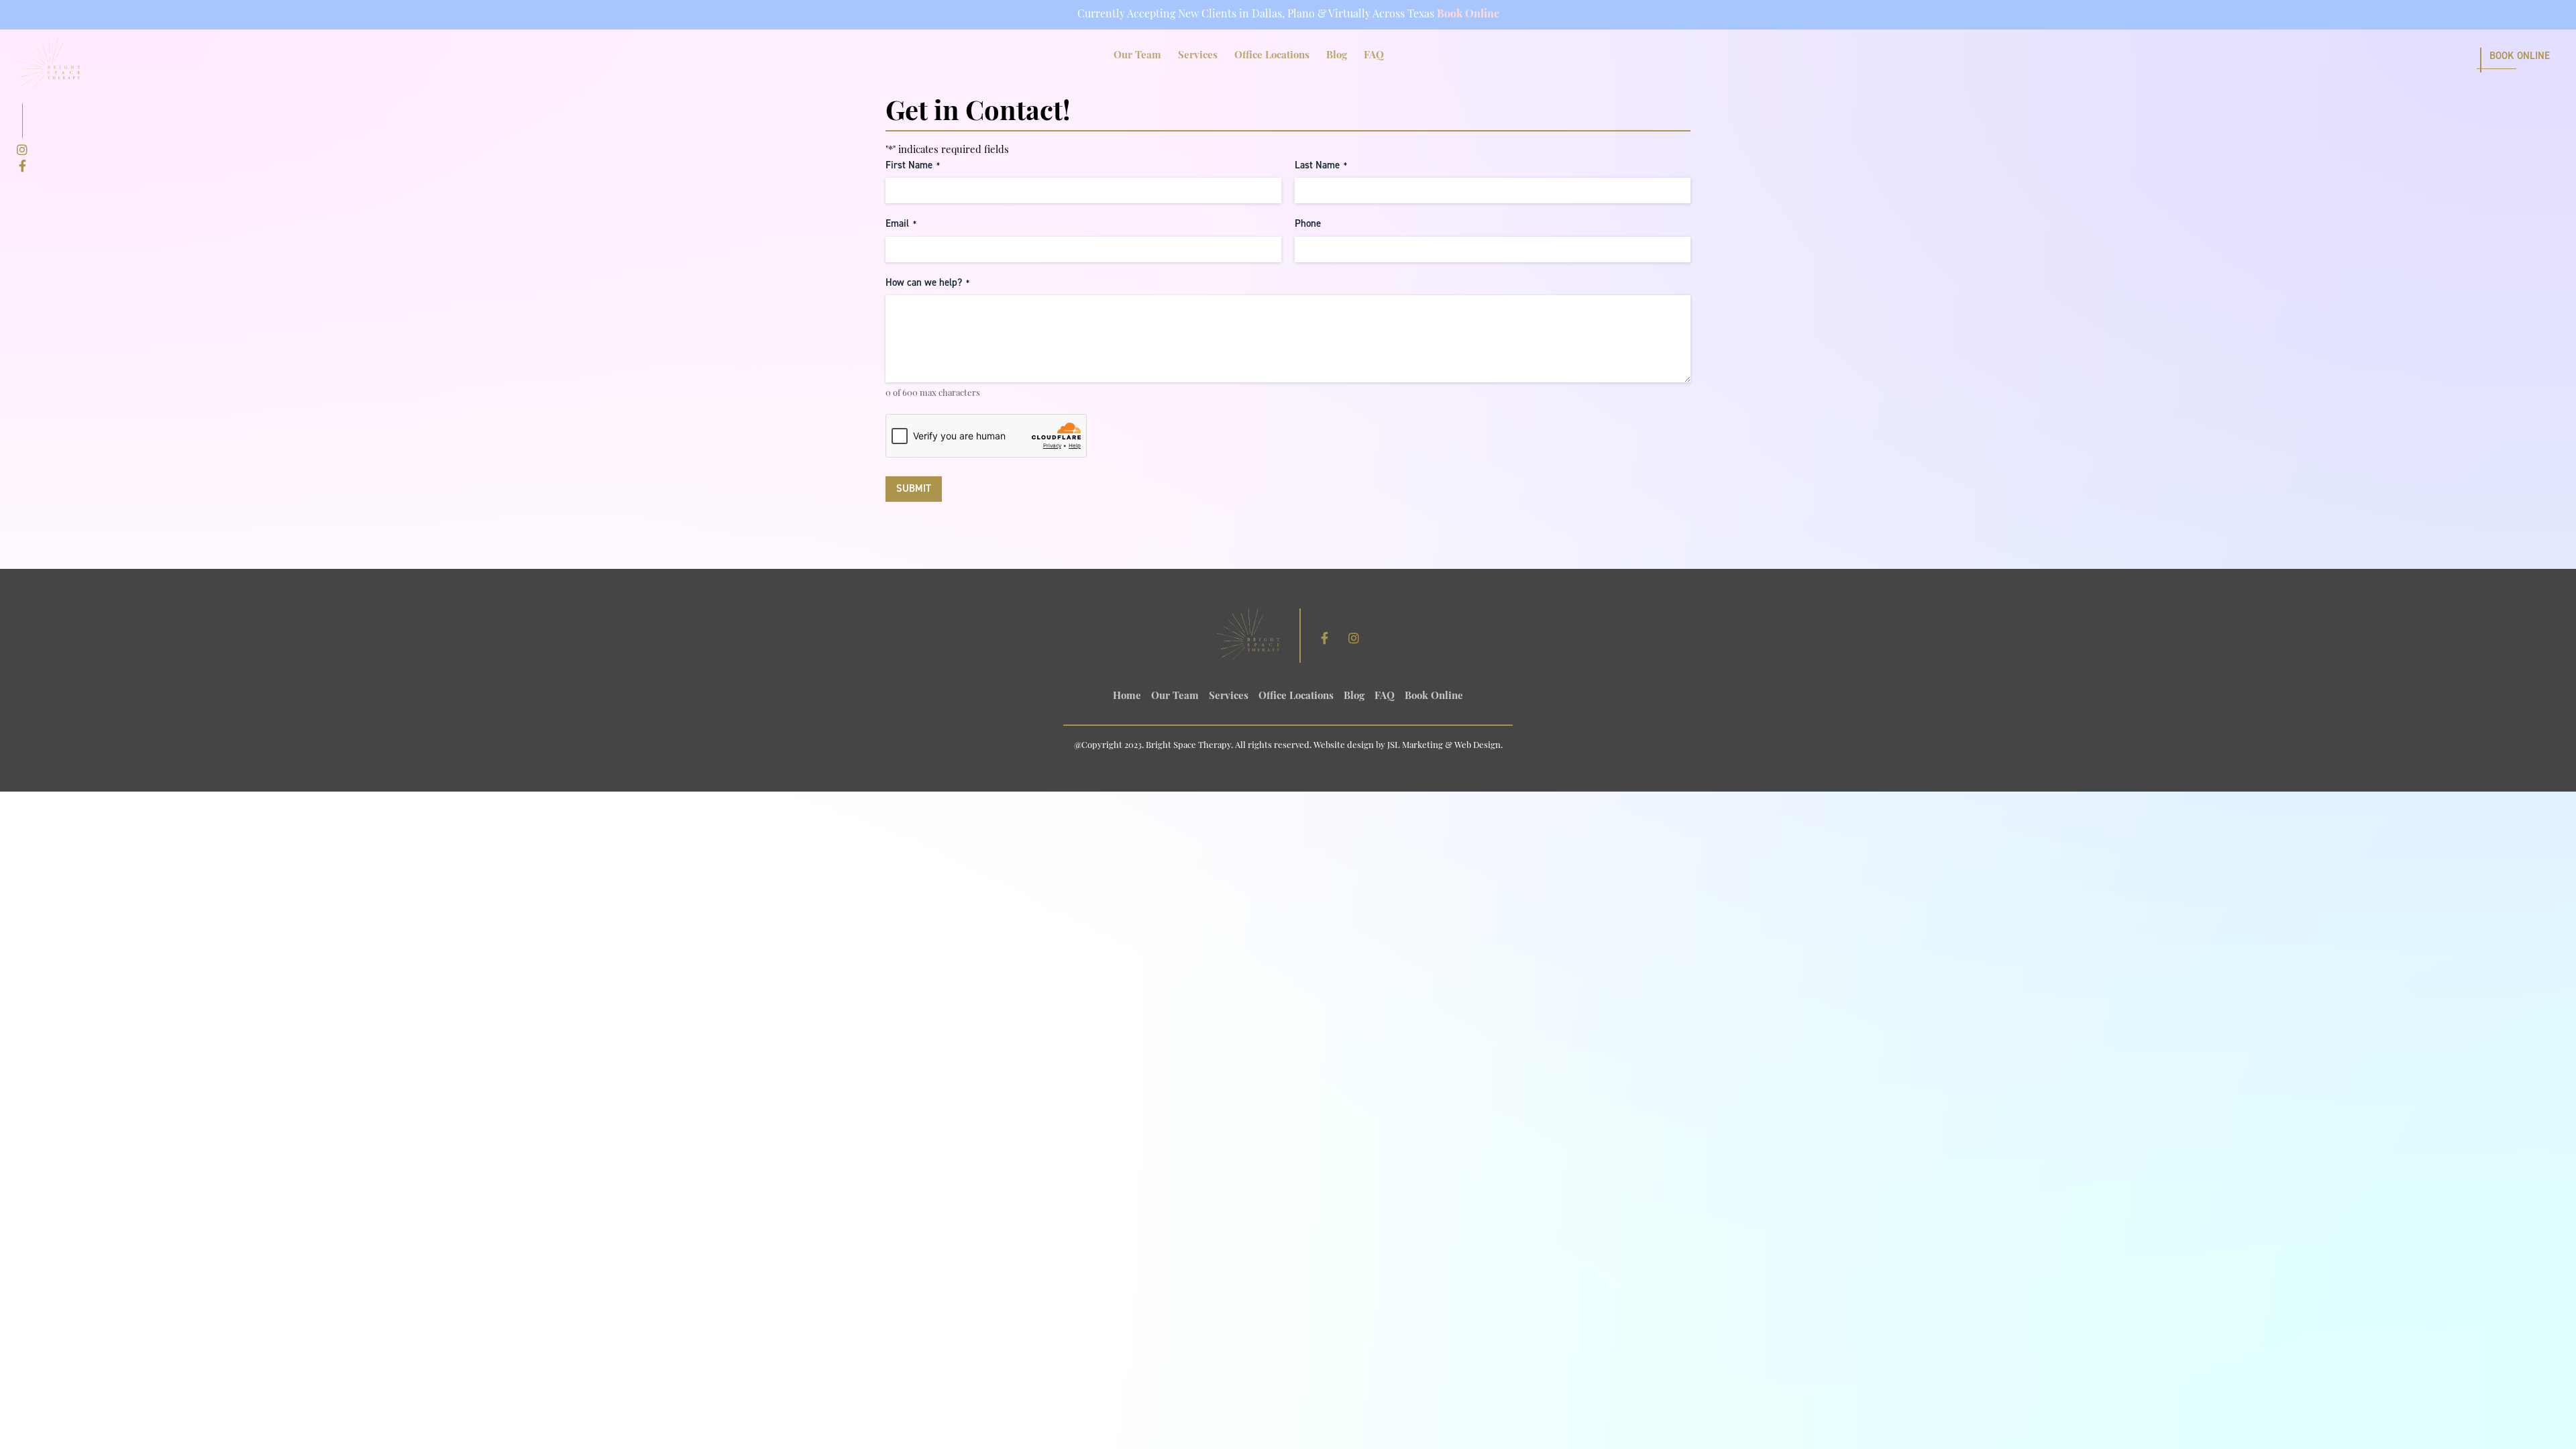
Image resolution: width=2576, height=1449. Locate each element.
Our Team (1137, 56)
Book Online (1468, 15)
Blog (1337, 56)
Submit (914, 488)
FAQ (1374, 56)
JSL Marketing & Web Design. (1445, 746)
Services (1198, 56)
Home (1127, 697)
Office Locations (1272, 56)
